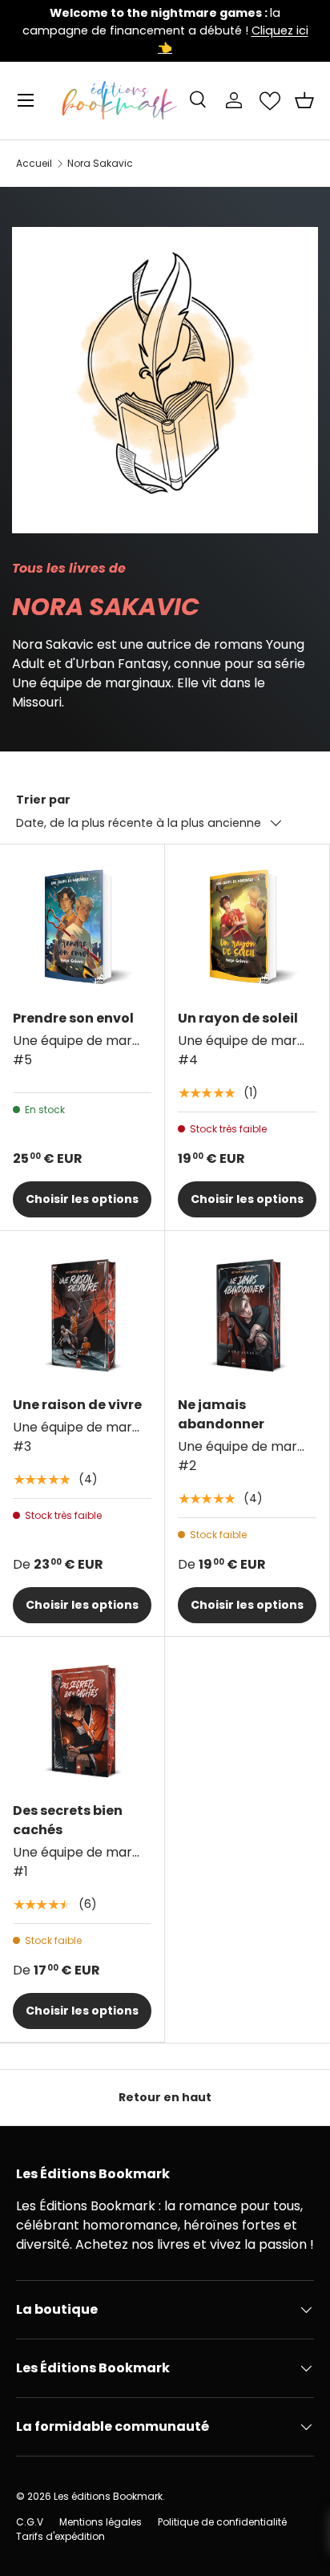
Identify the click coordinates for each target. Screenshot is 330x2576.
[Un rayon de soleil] (247, 927)
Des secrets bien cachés (68, 1820)
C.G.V (30, 2522)
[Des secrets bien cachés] (82, 1719)
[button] (304, 100)
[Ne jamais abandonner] (247, 1313)
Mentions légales (101, 2522)
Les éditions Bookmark (108, 2496)
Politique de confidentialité (222, 2522)
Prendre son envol (73, 1018)
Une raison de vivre (77, 1405)
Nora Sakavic (100, 164)
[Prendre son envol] (82, 927)
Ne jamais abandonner (221, 1414)
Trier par (43, 800)
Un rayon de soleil (238, 1018)
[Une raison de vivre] (82, 1313)
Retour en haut (165, 2097)
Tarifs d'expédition (60, 2536)
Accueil (34, 164)
